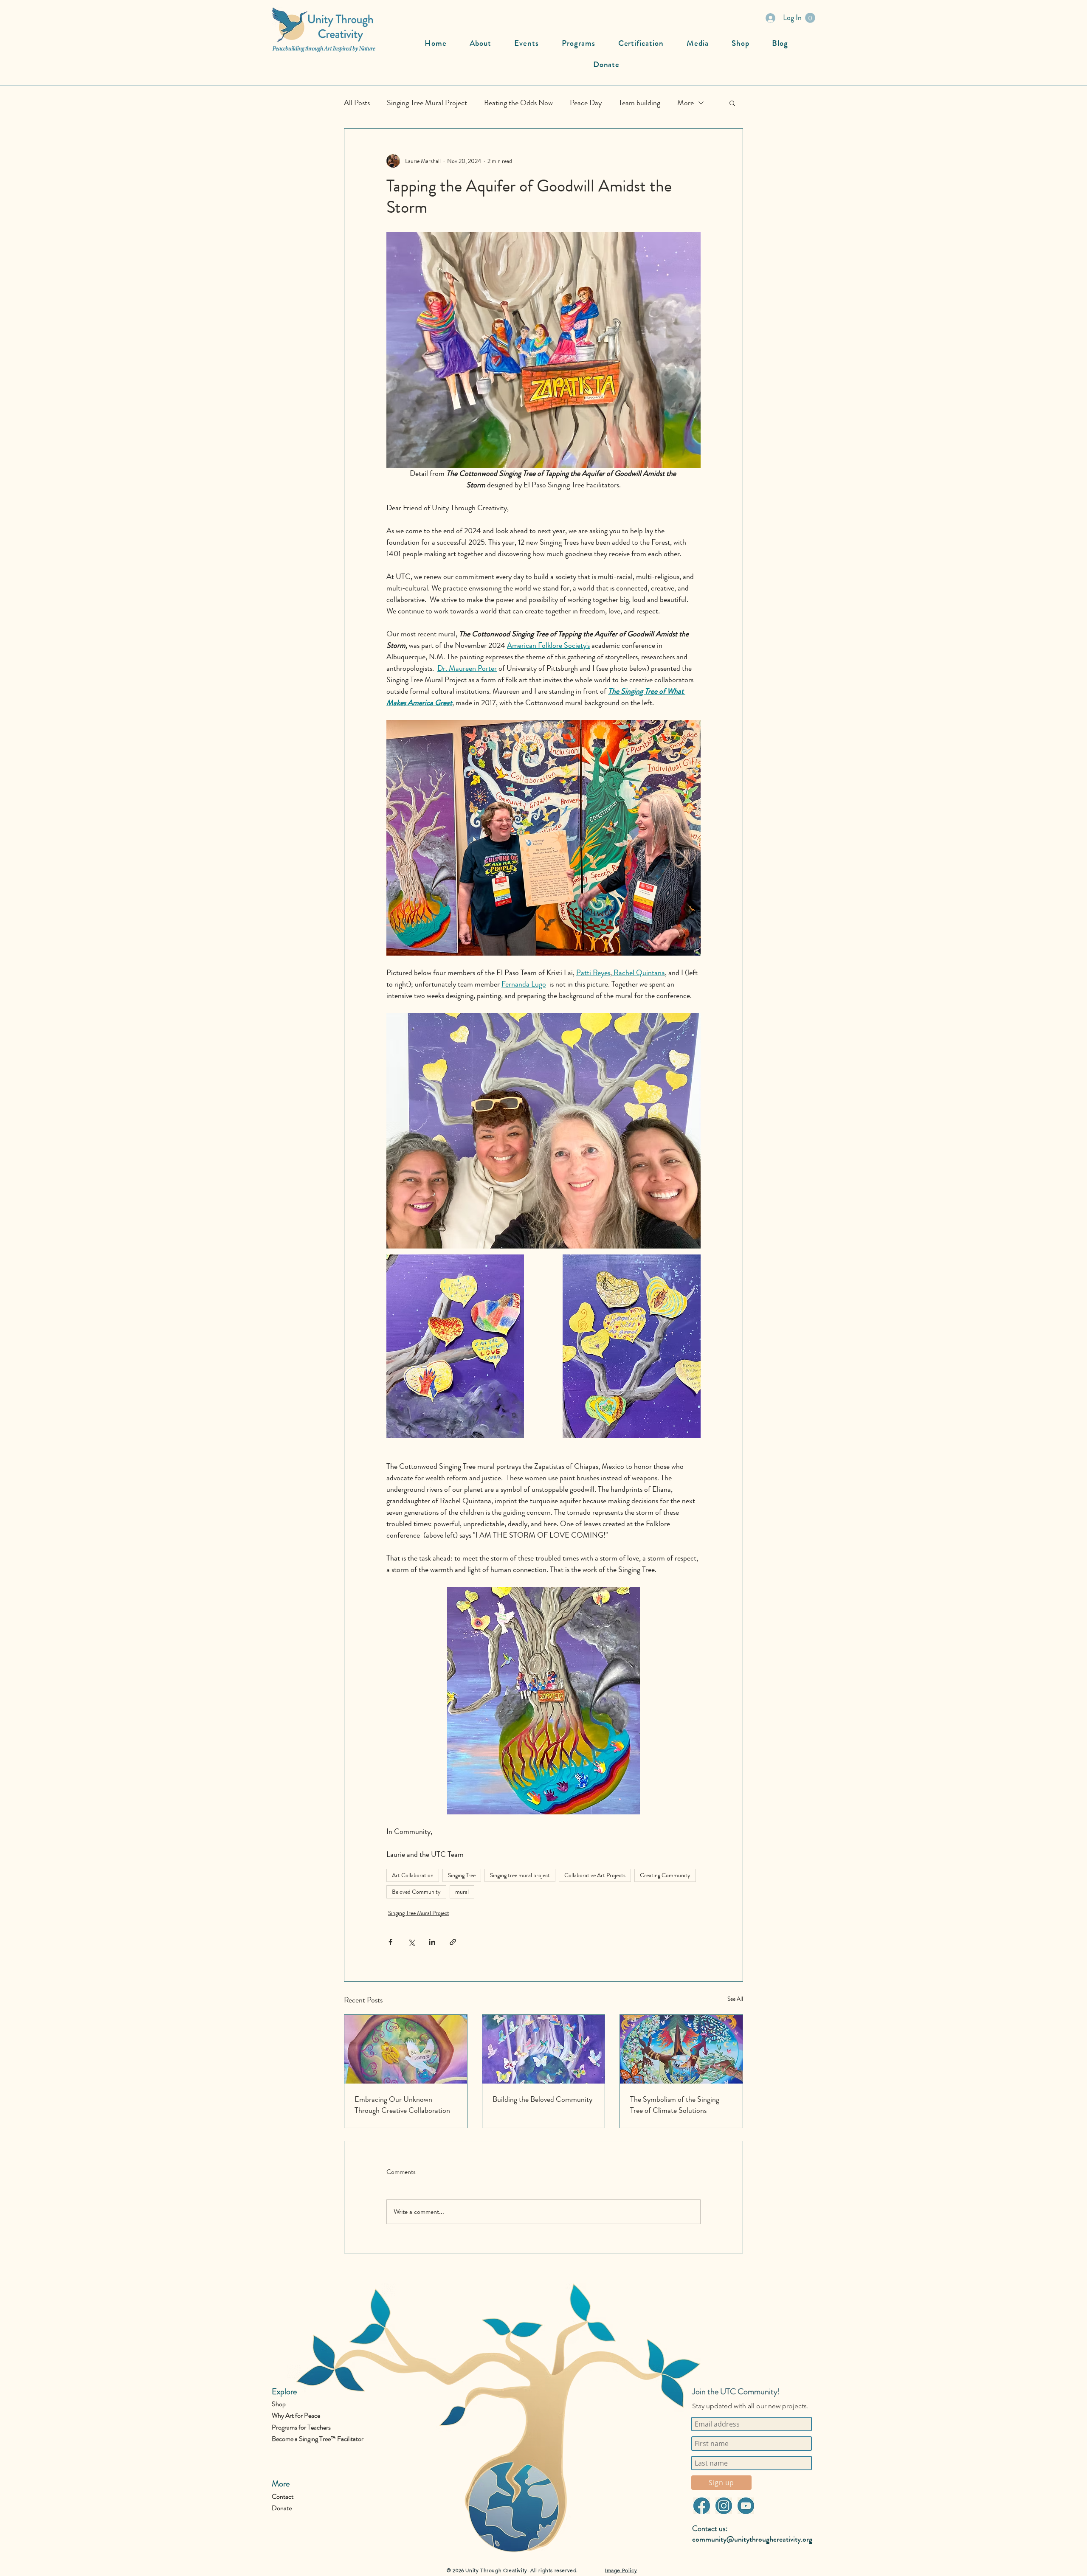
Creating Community (665, 1875)
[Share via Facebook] (390, 1942)
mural (462, 1892)
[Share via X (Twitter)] (411, 1942)
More (686, 103)
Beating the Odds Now (518, 103)
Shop (279, 2404)
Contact (283, 2496)
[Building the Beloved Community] (544, 2049)
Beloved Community (416, 1892)
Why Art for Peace (296, 2415)
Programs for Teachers (301, 2427)
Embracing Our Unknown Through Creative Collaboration (402, 2105)
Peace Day (586, 103)
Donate (282, 2508)
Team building (639, 103)
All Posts (357, 103)
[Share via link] (453, 1942)
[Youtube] (746, 2506)
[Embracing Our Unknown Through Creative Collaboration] (406, 2049)
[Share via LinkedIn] (432, 1942)
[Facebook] (701, 2506)
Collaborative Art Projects (595, 1875)
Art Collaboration (413, 1875)
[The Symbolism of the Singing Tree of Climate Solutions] (681, 2049)
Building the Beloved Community (542, 2099)
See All (735, 1999)
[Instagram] (724, 2506)
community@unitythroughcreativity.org (752, 2539)
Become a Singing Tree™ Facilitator (318, 2439)
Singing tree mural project (520, 1875)
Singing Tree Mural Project (427, 103)
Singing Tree (462, 1875)
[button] (810, 18)
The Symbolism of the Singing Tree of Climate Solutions (675, 2105)
